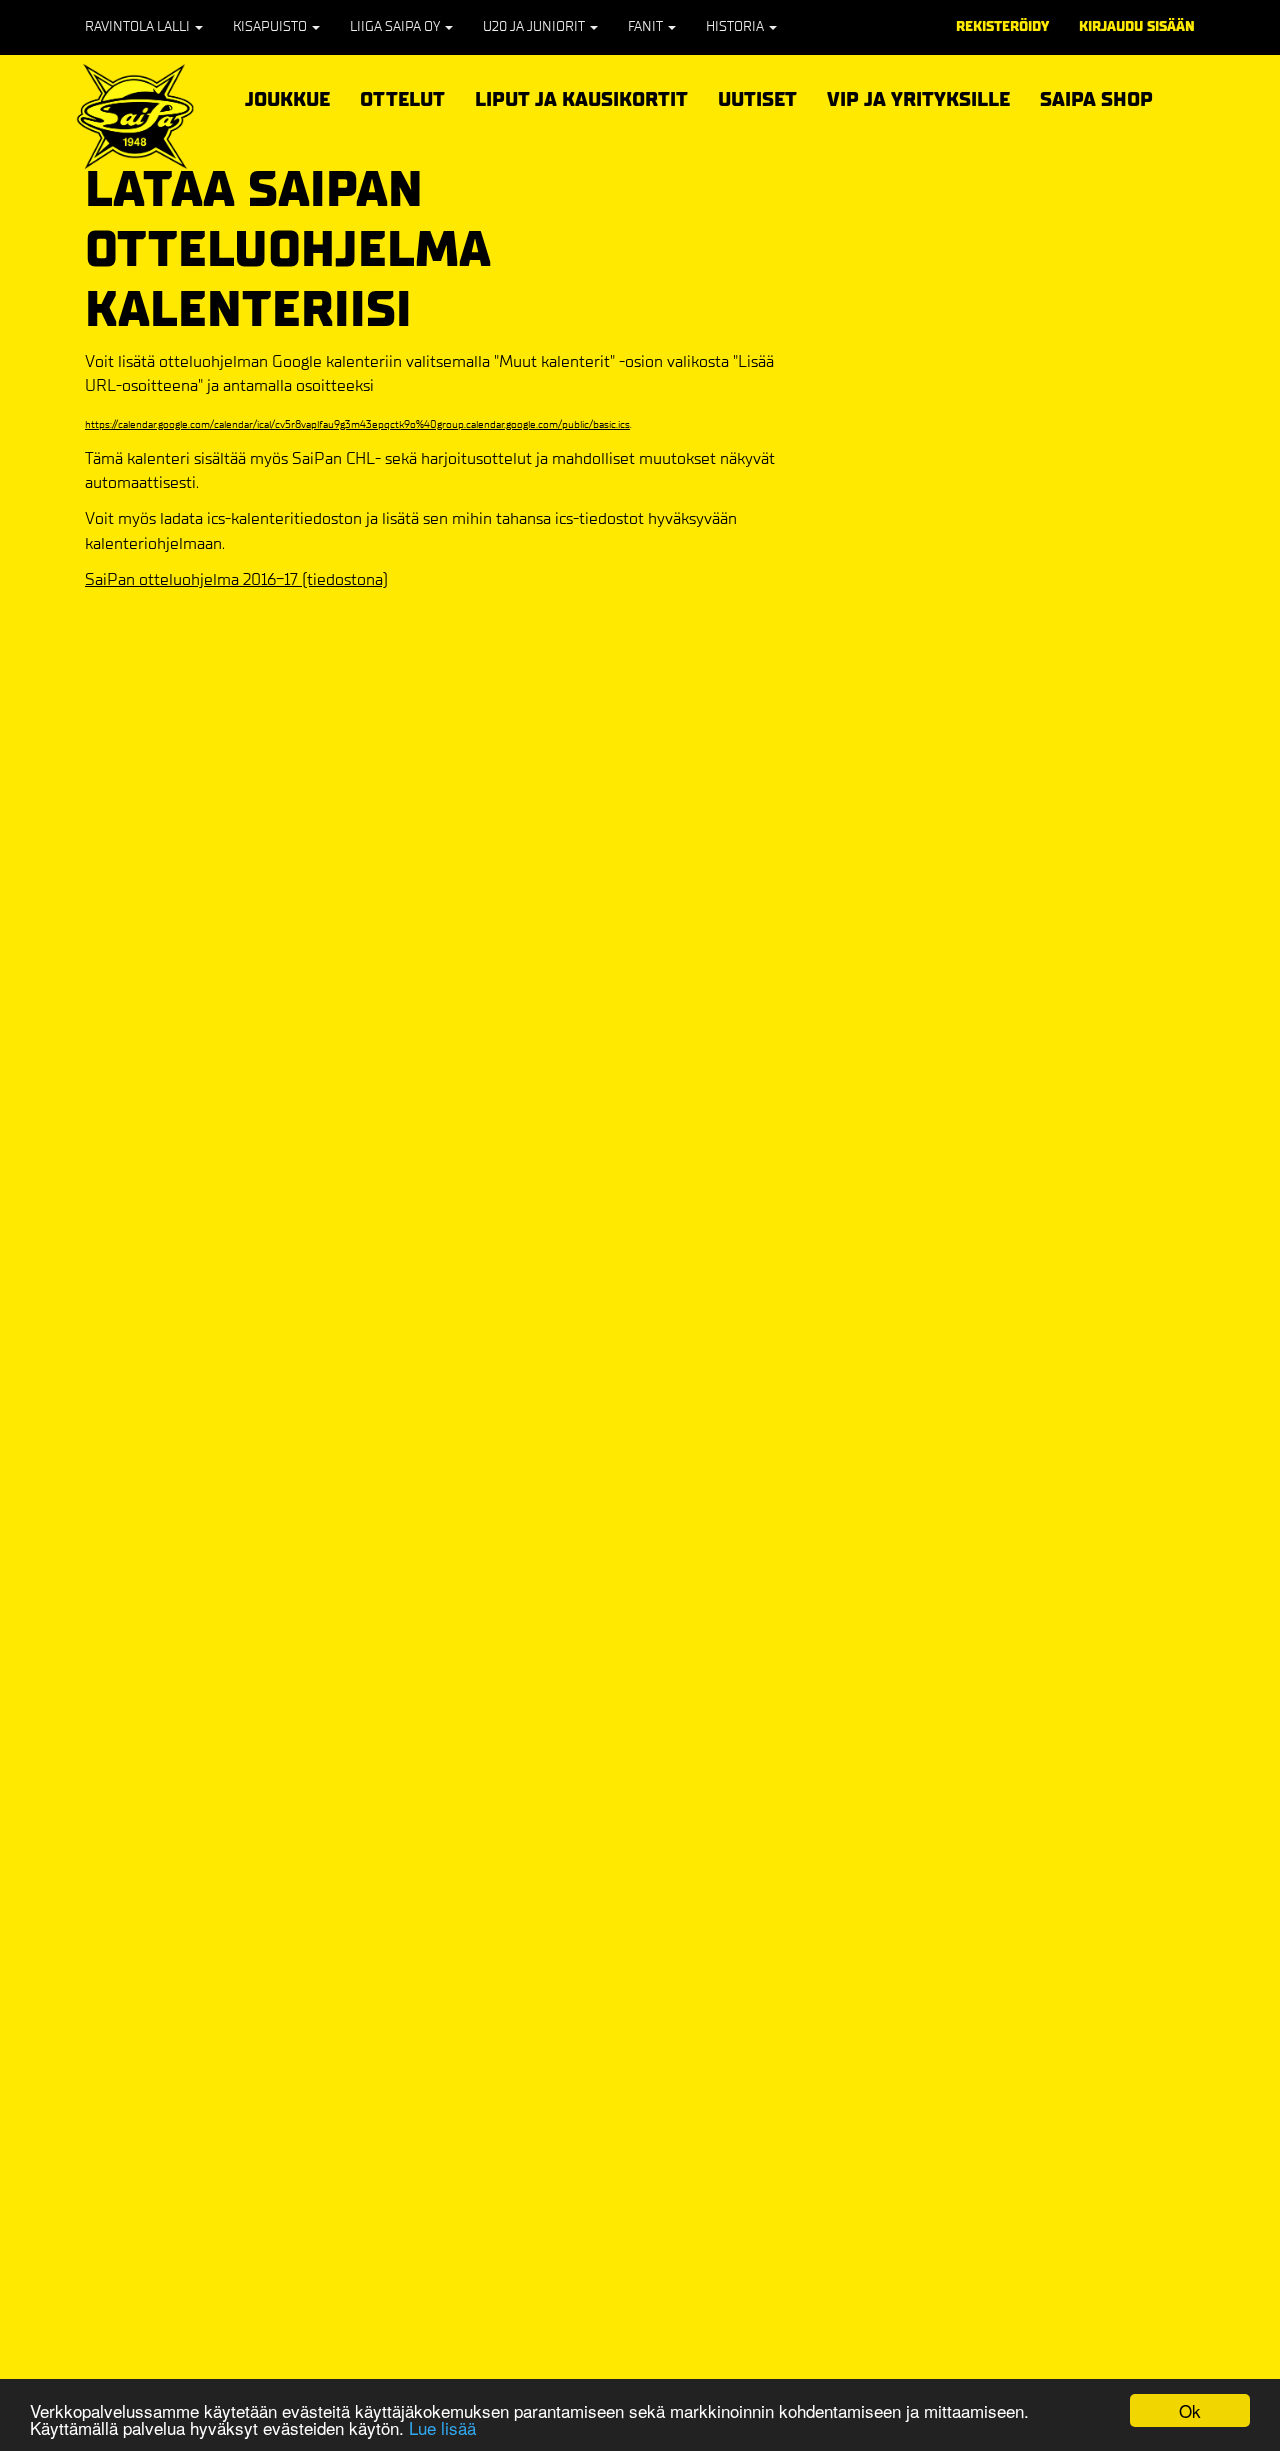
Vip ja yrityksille (918, 96)
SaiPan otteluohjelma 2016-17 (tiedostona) (236, 579)
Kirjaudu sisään (1137, 26)
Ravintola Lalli (139, 26)
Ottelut (402, 96)
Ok (1190, 2410)
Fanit (647, 26)
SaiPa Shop (1096, 99)
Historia (736, 26)
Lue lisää (442, 2427)
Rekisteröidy (1002, 26)
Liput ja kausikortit (581, 96)
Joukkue (287, 96)
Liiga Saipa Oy (396, 26)
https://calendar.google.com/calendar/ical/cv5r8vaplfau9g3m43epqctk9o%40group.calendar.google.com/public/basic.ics (357, 424)
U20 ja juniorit (535, 26)
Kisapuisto (271, 26)
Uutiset (757, 99)
